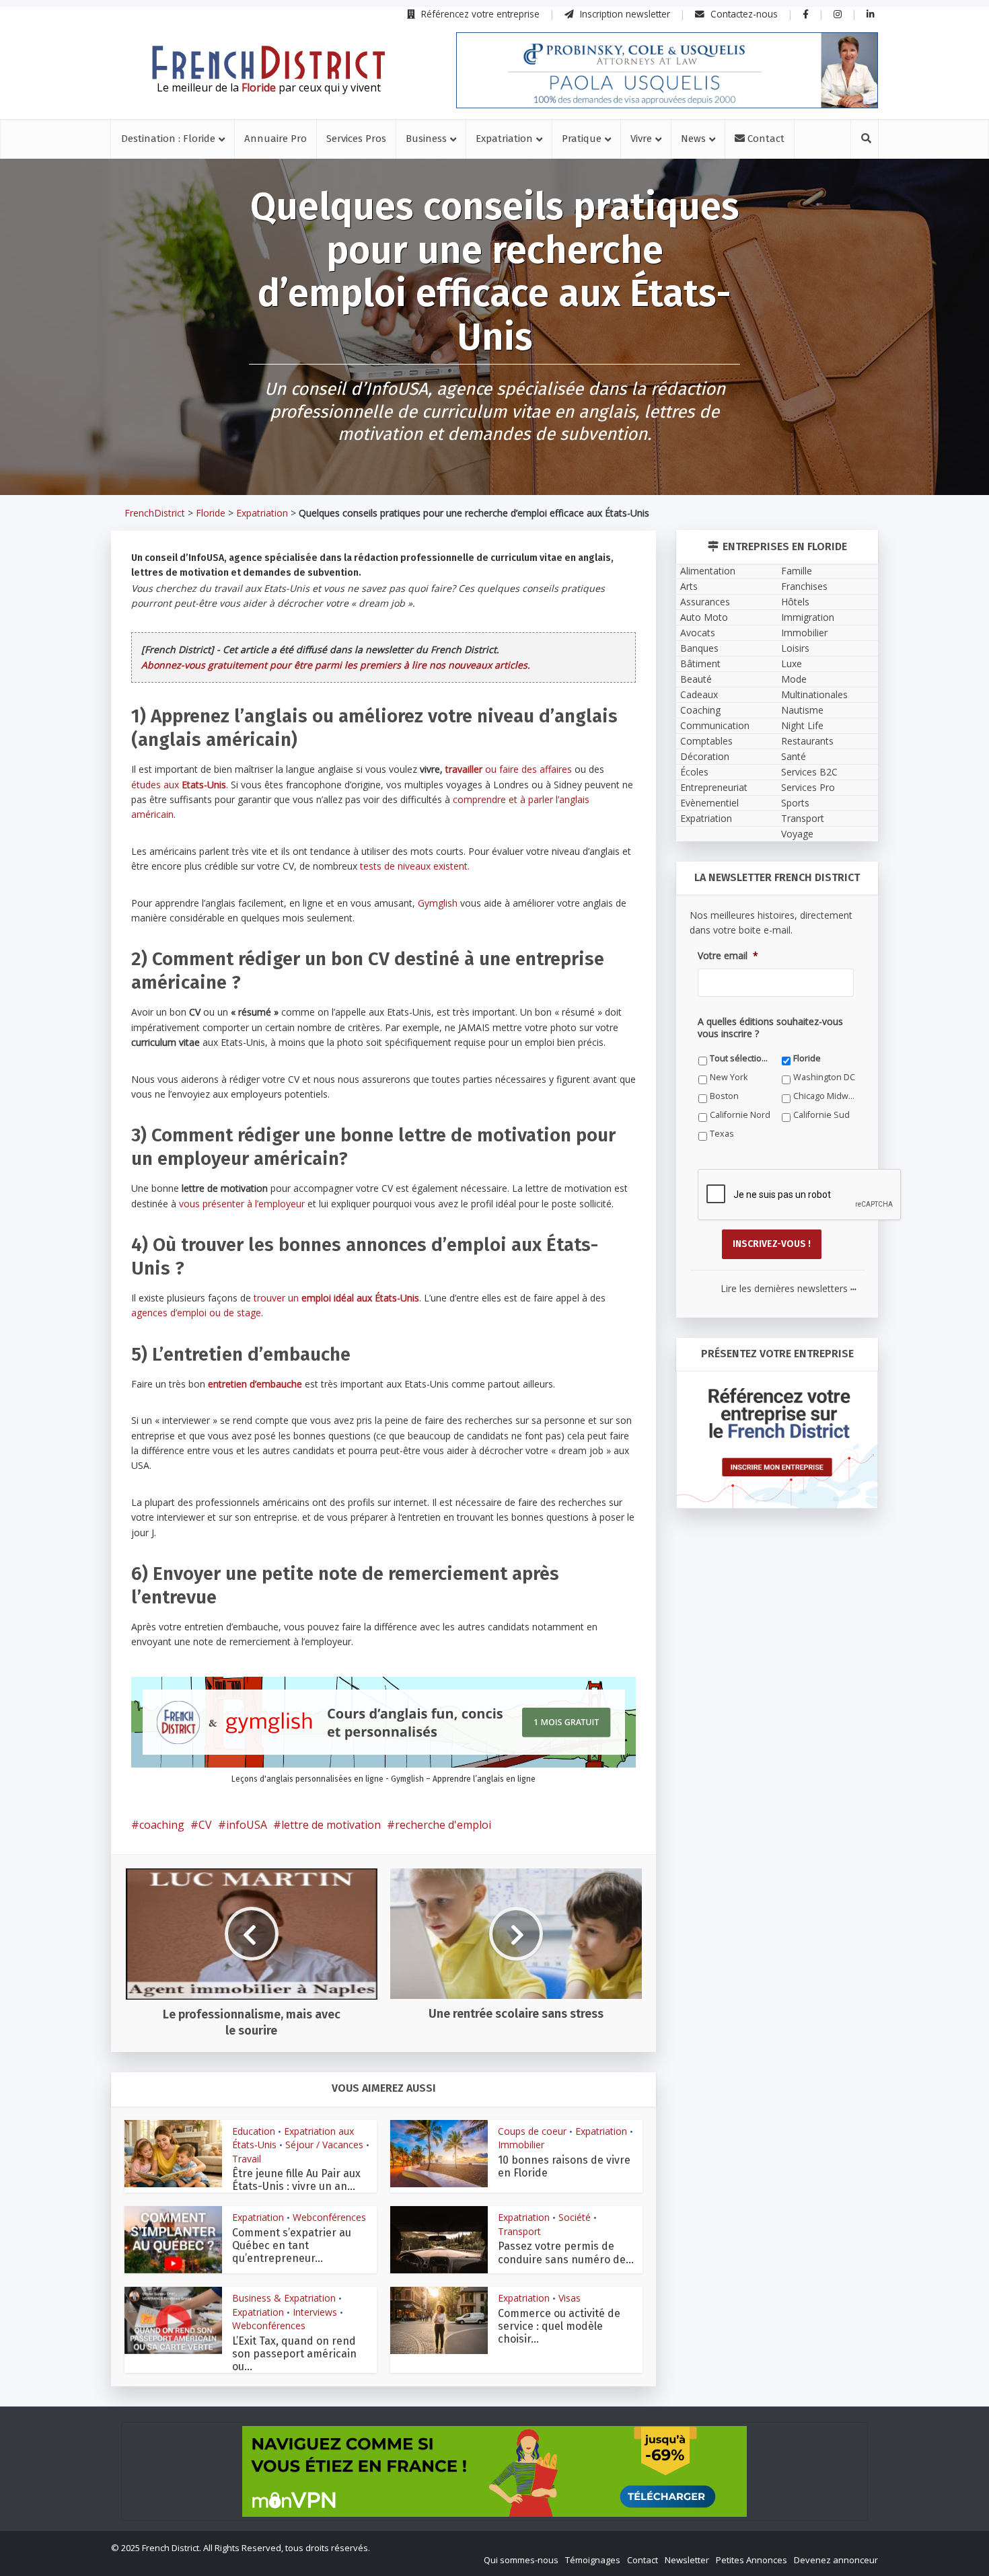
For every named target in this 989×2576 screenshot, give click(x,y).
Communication (715, 725)
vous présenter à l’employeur (242, 1204)
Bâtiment (700, 664)
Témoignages (593, 2560)
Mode (794, 679)
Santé (794, 756)
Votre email (728, 956)
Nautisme (802, 710)
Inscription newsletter (624, 14)
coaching (162, 1825)
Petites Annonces (752, 2560)
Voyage (797, 834)
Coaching (700, 710)
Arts (689, 586)
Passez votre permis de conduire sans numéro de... (566, 2252)
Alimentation (708, 571)
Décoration (705, 756)
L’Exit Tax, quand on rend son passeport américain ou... (294, 2354)
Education (254, 2131)
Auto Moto (704, 617)
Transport (519, 2231)
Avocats (698, 633)
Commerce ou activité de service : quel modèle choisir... (559, 2326)
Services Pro (808, 787)
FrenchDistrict (155, 513)
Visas (570, 2298)
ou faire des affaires (527, 769)
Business (426, 139)
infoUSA (247, 1825)
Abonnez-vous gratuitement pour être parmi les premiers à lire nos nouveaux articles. (336, 665)
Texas (722, 1134)
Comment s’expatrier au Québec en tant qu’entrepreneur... (292, 2245)
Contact (765, 139)
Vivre (641, 139)
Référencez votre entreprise (479, 14)
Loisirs (795, 648)
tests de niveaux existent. (415, 866)
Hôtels (795, 602)
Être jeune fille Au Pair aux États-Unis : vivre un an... (296, 2180)
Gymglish (438, 903)
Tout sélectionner (741, 1058)
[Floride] (268, 63)
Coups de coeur (532, 2131)
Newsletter (687, 2560)
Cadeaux (699, 694)
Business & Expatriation (284, 2298)
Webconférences (329, 2217)
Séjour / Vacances (324, 2145)
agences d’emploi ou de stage (196, 1313)
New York (729, 1077)
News (693, 139)
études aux (179, 785)
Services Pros (356, 139)
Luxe (792, 664)
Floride (211, 513)
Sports (795, 803)
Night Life (802, 725)
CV (205, 1825)
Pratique (582, 139)
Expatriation (504, 139)
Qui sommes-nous (521, 2560)
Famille (797, 571)
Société (575, 2217)
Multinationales (814, 694)
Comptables (706, 741)
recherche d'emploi (443, 1825)
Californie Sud (821, 1115)
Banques (699, 648)
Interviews (315, 2312)
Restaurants (807, 741)
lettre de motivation (331, 1825)
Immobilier (521, 2145)
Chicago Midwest (825, 1096)
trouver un (336, 1298)
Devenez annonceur (836, 2560)
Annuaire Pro (276, 139)
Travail (247, 2159)
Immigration (808, 617)
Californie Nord (740, 1115)
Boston (724, 1096)
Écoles (694, 772)
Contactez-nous (743, 14)
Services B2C (809, 772)
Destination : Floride (168, 139)
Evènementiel (709, 803)
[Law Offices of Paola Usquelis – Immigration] (667, 70)
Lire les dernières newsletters (789, 1288)
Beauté (696, 679)
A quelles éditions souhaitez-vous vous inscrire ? (770, 1028)
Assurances (705, 602)
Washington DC (824, 1077)
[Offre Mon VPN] (494, 2471)
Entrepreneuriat (714, 787)
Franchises (804, 586)
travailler (464, 769)
